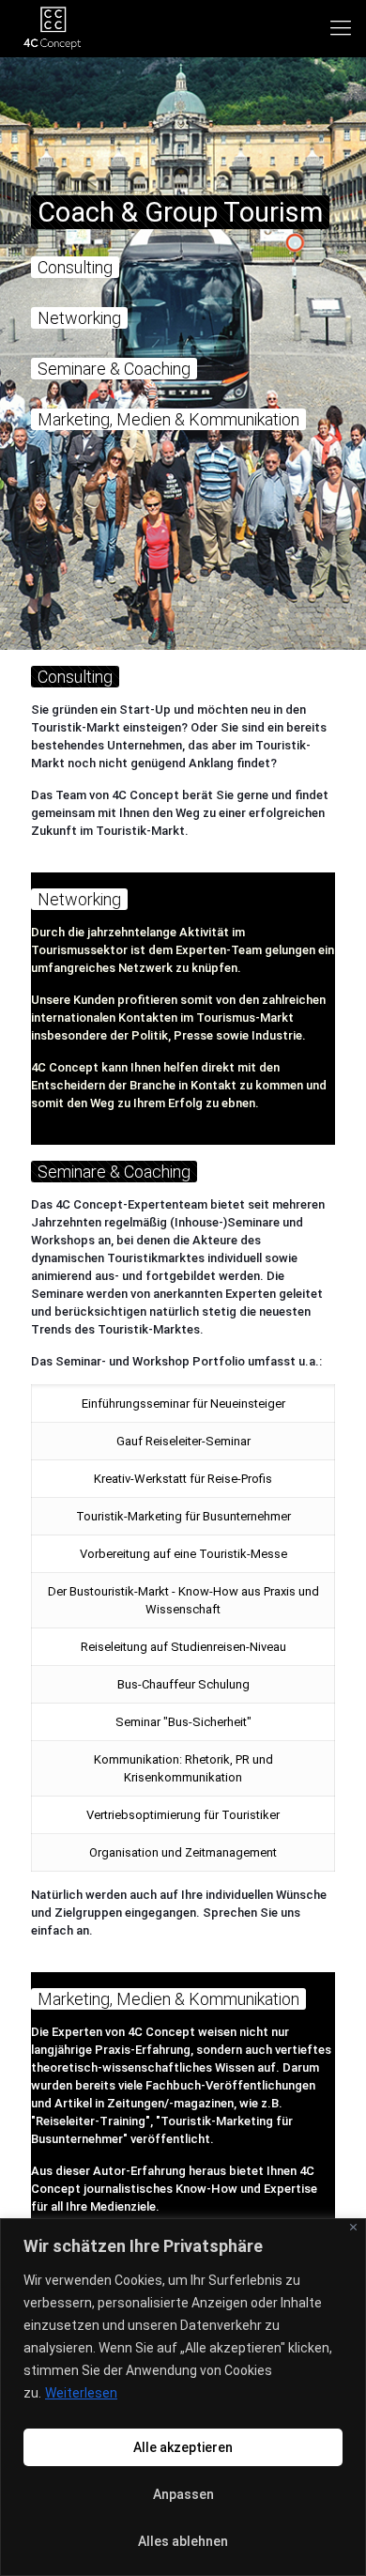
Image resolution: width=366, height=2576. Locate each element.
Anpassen (183, 2494)
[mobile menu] (341, 28)
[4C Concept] (52, 28)
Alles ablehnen (183, 2541)
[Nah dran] (353, 2227)
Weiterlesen (81, 2393)
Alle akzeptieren (183, 2447)
